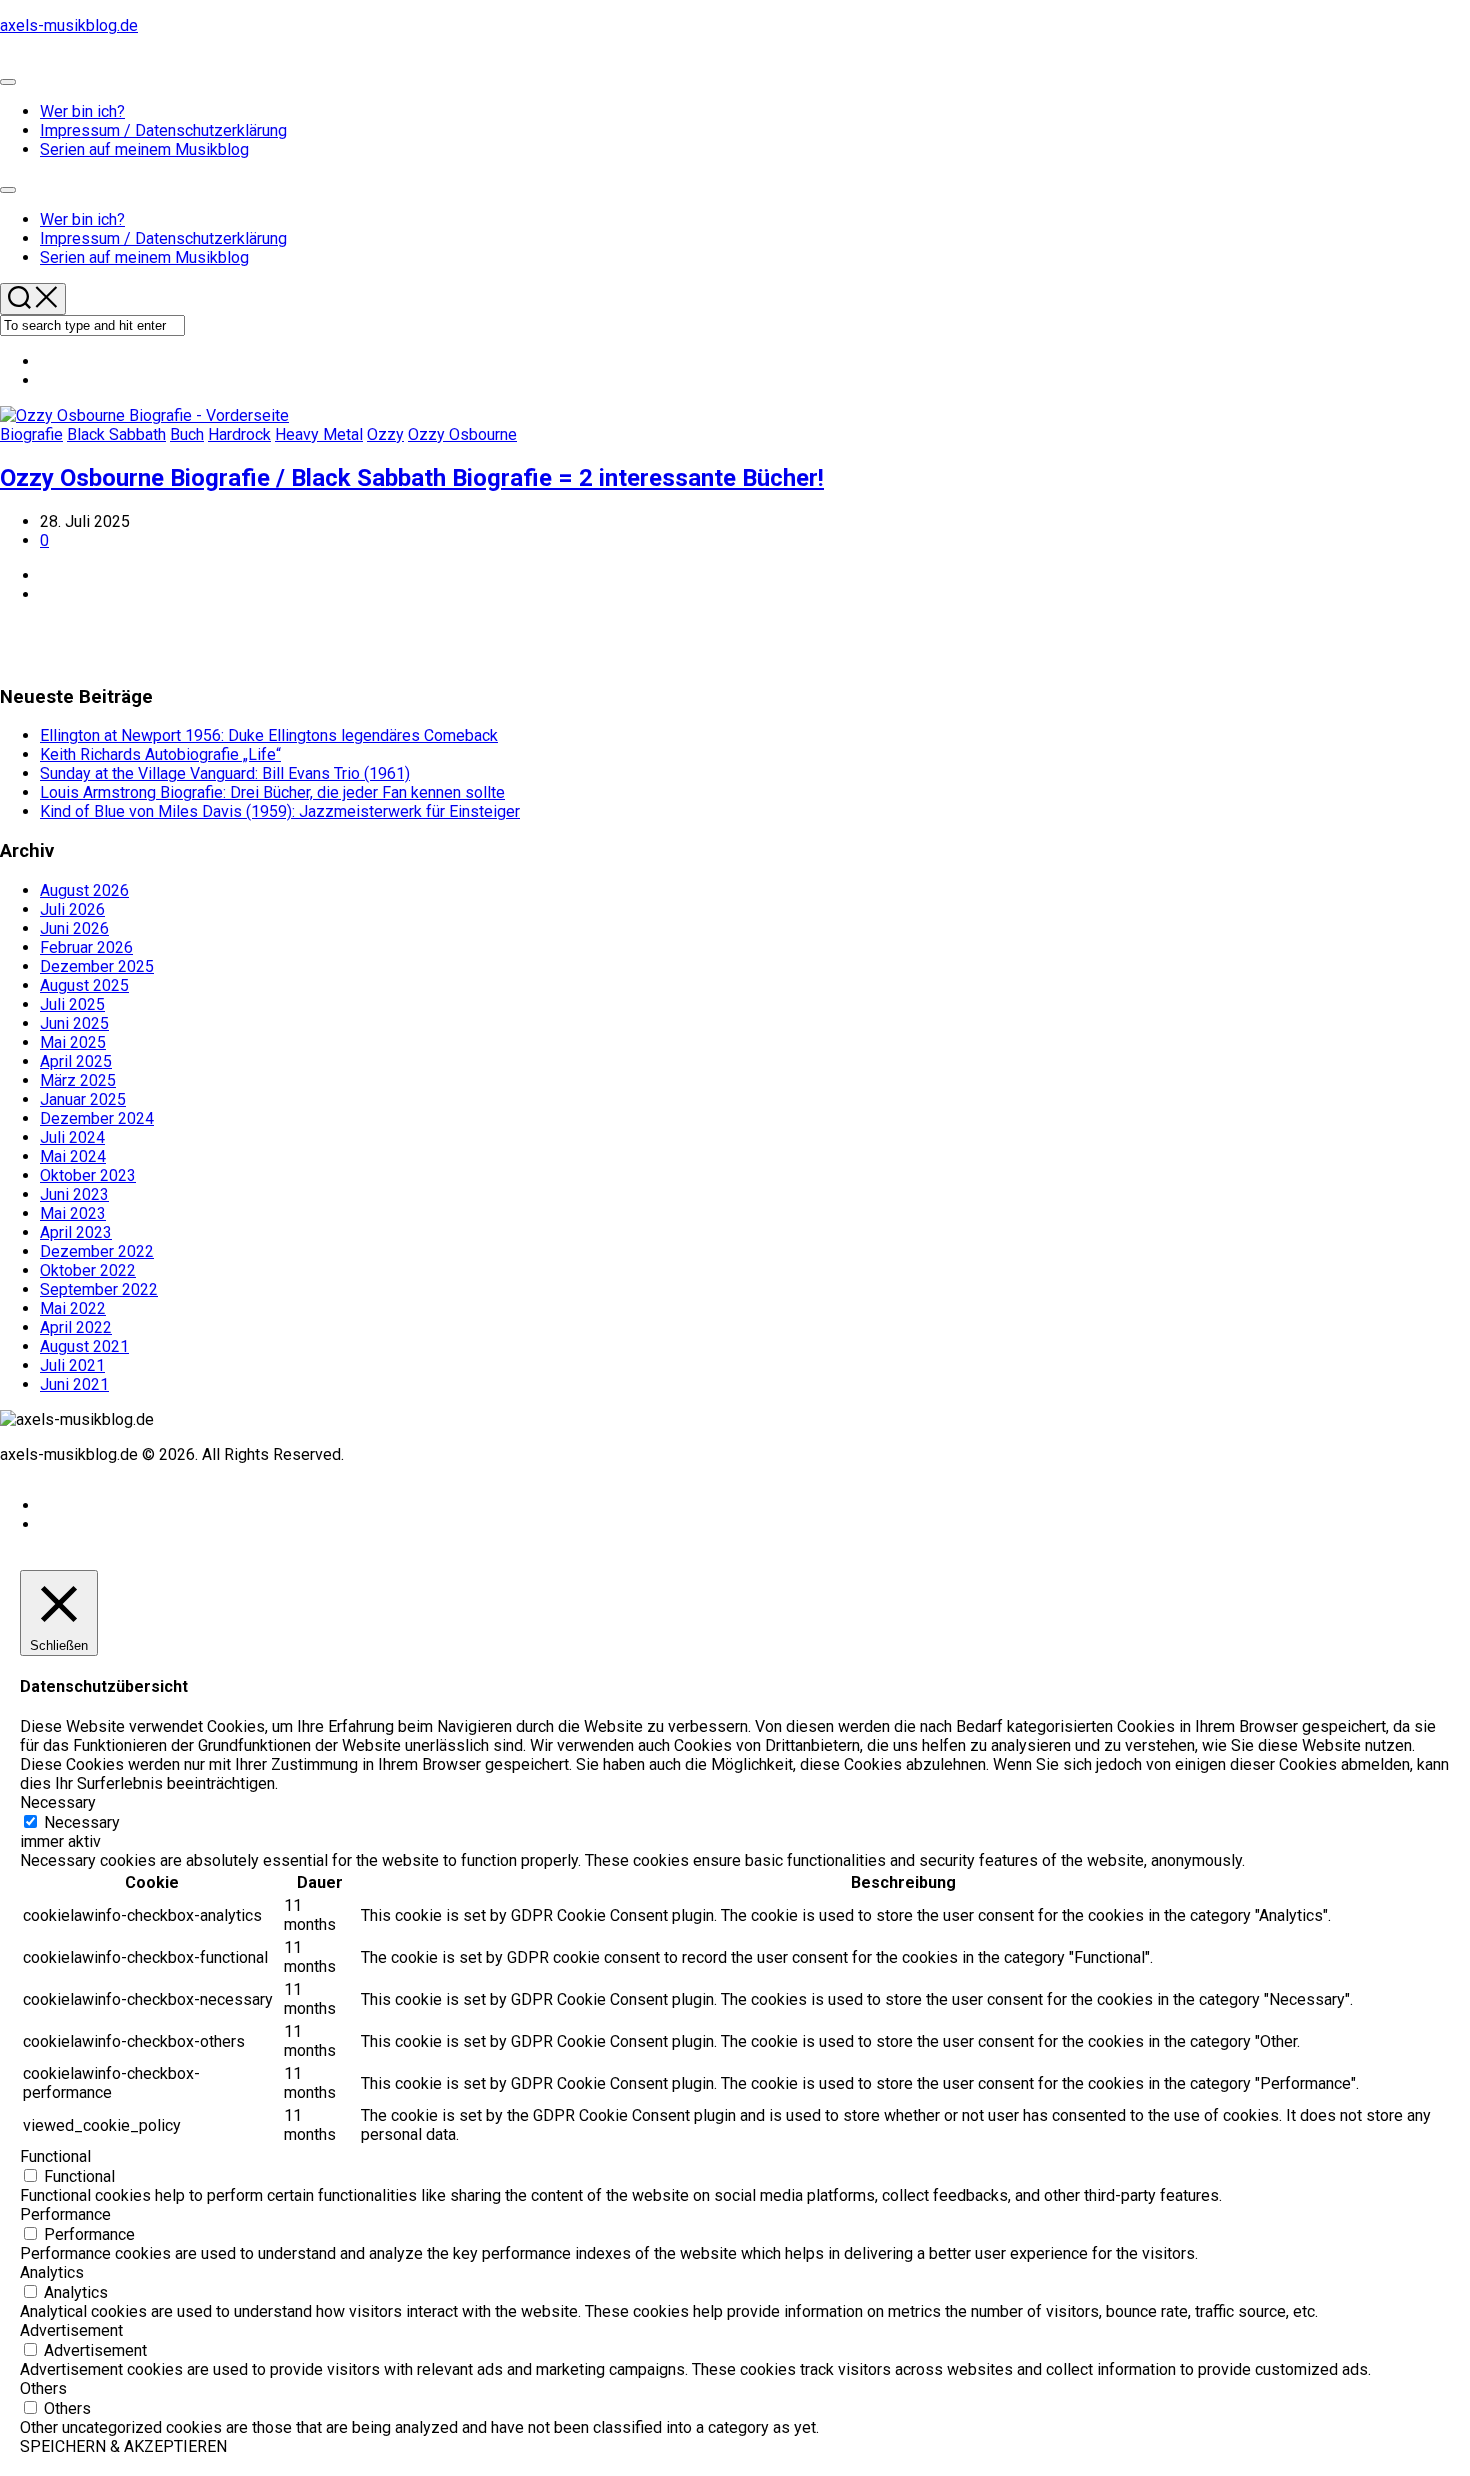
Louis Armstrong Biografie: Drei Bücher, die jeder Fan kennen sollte (272, 792)
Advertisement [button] (71, 2330)
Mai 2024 (73, 1156)
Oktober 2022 (88, 1270)
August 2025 (84, 985)
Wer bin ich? (82, 111)
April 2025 (76, 1061)
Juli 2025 (72, 1004)
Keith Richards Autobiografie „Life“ (160, 754)
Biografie (31, 434)
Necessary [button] (58, 1802)
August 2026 (84, 890)
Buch (187, 434)
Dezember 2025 (97, 966)
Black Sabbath (116, 434)
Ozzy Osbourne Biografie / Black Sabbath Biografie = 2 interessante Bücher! (412, 478)
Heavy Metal (319, 434)
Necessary (82, 1822)
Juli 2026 (72, 909)
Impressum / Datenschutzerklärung (163, 130)
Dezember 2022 (97, 1251)
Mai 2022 (73, 1308)
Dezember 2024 (97, 1118)
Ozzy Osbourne (462, 434)
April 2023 (76, 1232)
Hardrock (239, 434)
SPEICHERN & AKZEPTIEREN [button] (123, 2446)
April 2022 (76, 1327)
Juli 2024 (72, 1137)
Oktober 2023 (88, 1175)
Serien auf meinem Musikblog (144, 149)
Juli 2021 (72, 1365)
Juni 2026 (74, 928)
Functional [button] (55, 2156)
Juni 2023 (74, 1194)
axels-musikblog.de (69, 25)
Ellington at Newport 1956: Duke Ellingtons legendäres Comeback (269, 735)
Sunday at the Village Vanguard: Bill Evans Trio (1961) (225, 773)
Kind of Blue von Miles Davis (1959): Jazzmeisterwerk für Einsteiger (280, 811)
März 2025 (78, 1080)
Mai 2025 (73, 1042)
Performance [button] (65, 2214)
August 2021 (84, 1346)
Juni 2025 (74, 1023)
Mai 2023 (73, 1213)
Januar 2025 (83, 1099)
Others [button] (43, 2388)
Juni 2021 (74, 1384)
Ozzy (385, 434)
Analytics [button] (52, 2272)
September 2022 (99, 1289)
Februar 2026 (86, 947)
